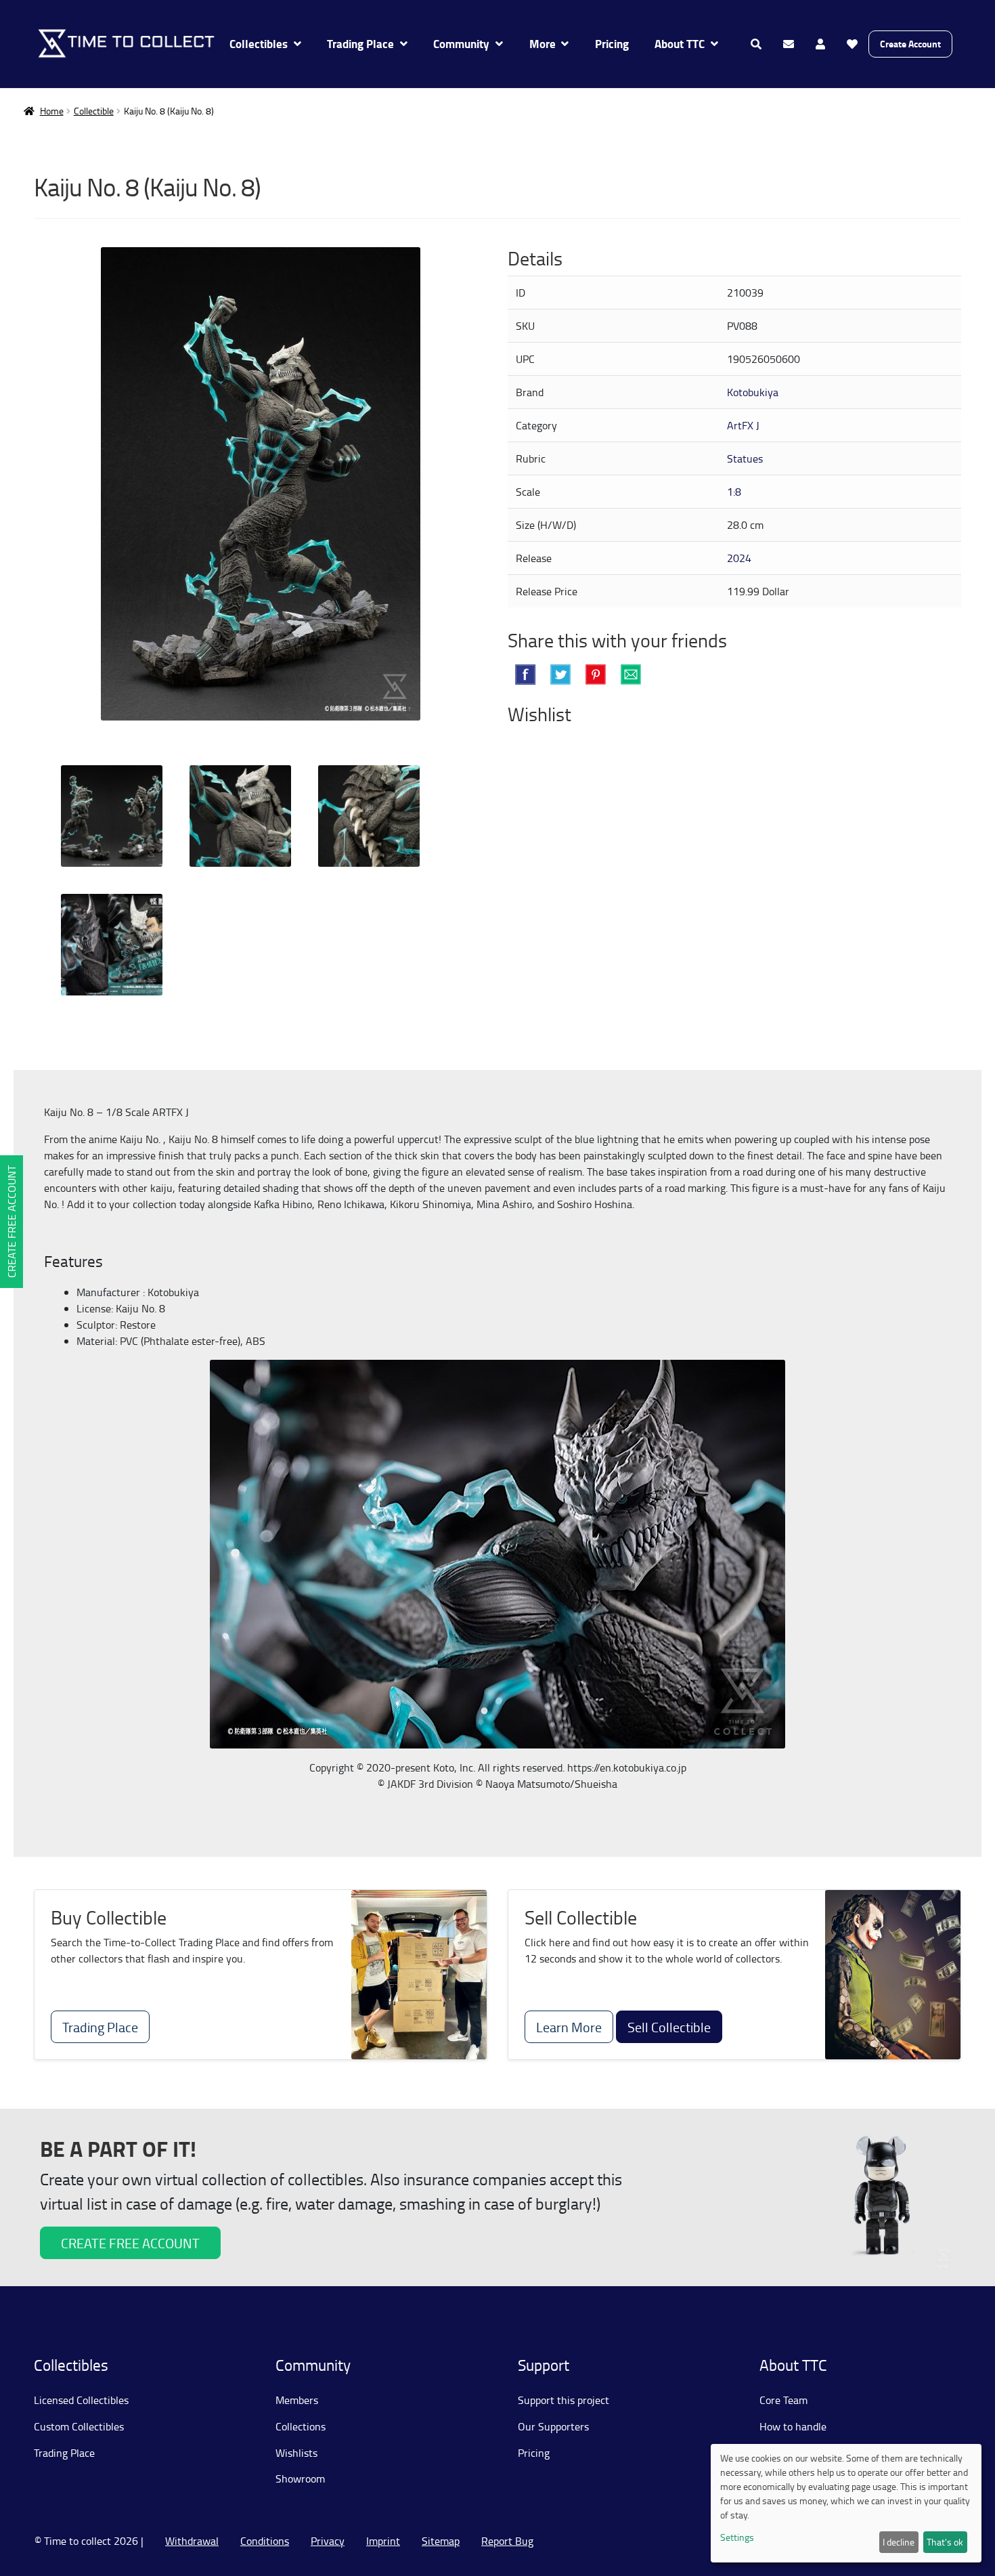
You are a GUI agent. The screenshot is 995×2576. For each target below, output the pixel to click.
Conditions (265, 2541)
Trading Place (360, 44)
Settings (737, 2537)
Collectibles (259, 44)
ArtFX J (743, 425)
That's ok (945, 2542)
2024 (739, 558)
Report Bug (507, 2541)
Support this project (563, 2400)
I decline (899, 2542)
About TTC (680, 44)
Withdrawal (192, 2541)
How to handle (793, 2426)
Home (52, 111)
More (543, 44)
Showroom (300, 2478)
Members (297, 2400)
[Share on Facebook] (525, 674)
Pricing (612, 44)
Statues (745, 458)
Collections (301, 2426)
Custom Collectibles (79, 2426)
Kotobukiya (753, 392)
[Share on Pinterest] (596, 674)
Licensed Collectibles (81, 2400)
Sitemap (441, 2541)
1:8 (734, 492)
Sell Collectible (669, 2027)
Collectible (94, 111)
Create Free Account (12, 1222)
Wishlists (296, 2453)
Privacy (328, 2541)
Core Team (783, 2400)
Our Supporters (553, 2426)
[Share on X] (560, 674)
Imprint (383, 2541)
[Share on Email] (631, 674)
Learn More (569, 2027)
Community (461, 44)
